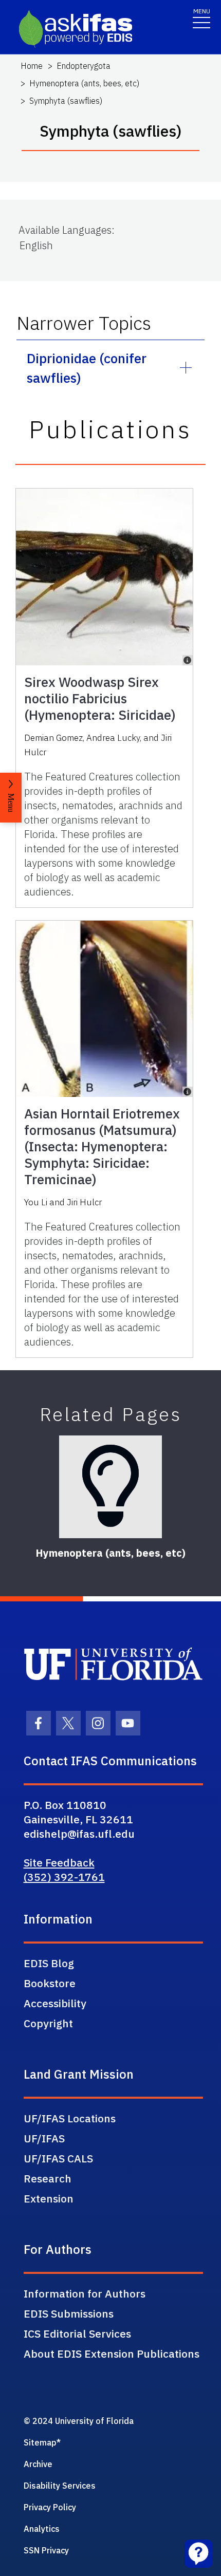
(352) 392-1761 (64, 1877)
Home (32, 66)
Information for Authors (85, 2293)
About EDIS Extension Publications (112, 2354)
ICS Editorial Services (77, 2334)
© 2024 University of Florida (79, 2421)
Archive (38, 2464)
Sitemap (40, 2442)
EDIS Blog (49, 1963)
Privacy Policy (50, 2507)
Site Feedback (59, 1862)
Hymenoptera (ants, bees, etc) (84, 83)
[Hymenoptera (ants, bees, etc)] (110, 1487)
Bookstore (50, 1983)
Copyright (48, 2023)
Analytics (42, 2529)
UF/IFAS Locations (70, 2118)
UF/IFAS (44, 2138)
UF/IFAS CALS (58, 2158)
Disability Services (60, 2486)
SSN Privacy (46, 2550)
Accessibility (55, 2003)
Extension (49, 2198)
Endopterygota (84, 66)
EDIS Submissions (69, 2313)
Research (48, 2178)
